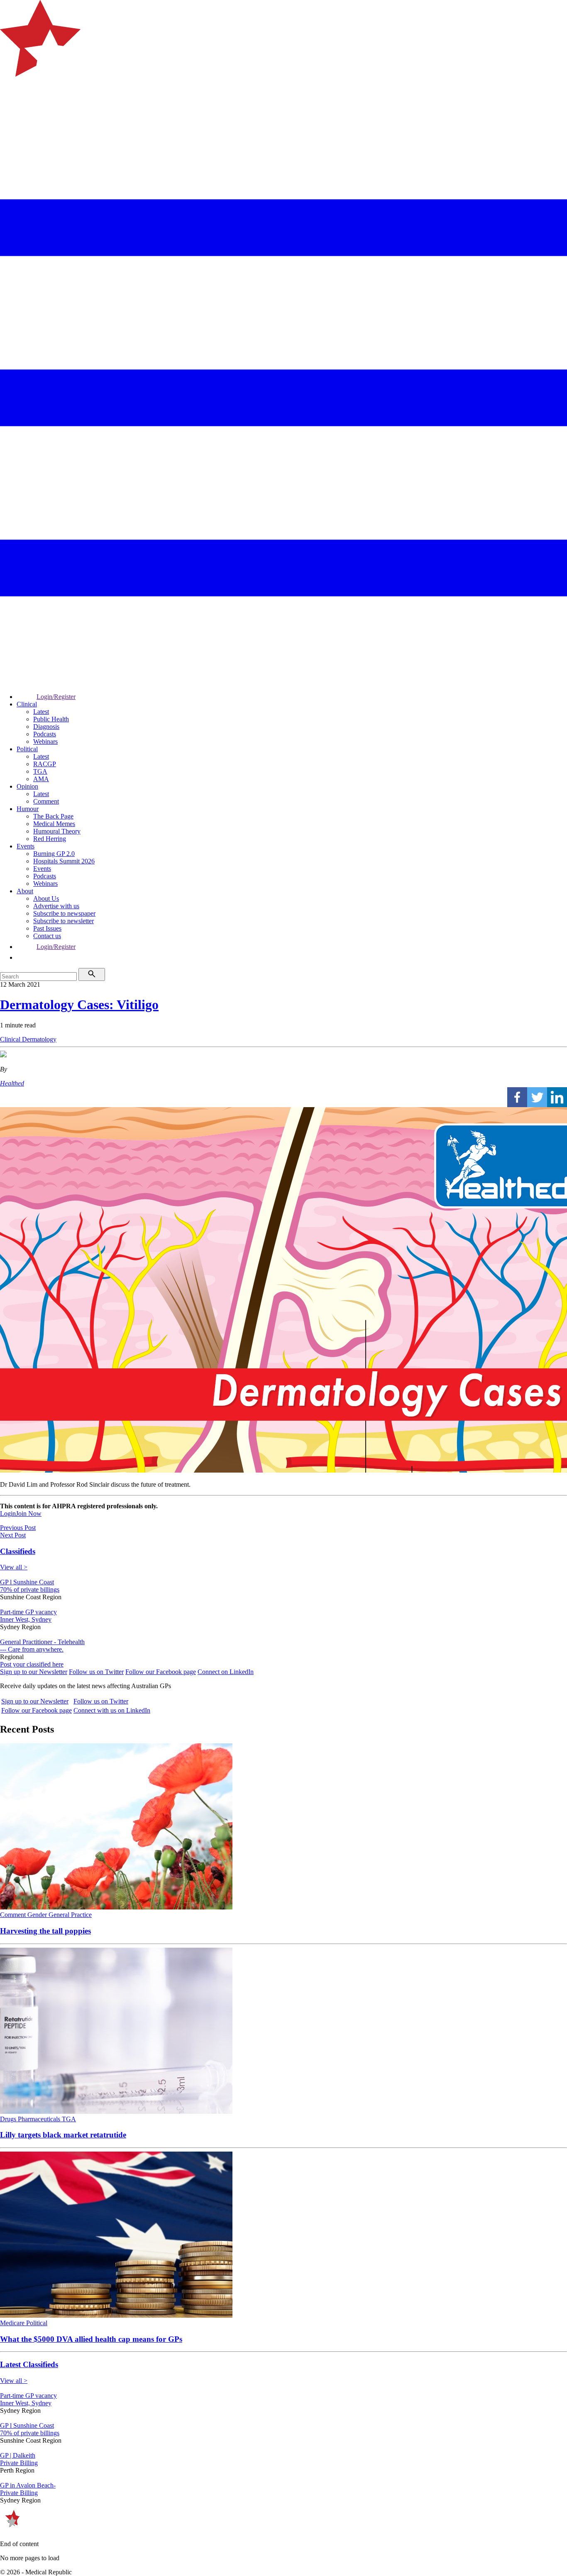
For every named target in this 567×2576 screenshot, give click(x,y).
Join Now (29, 1513)
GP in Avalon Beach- (28, 2485)
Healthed (12, 1083)
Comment (46, 801)
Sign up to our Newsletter (34, 1672)
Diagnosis (46, 727)
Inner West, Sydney (26, 1619)
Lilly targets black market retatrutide (63, 2135)
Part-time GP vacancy (28, 1612)
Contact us (47, 936)
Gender (38, 1915)
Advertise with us (56, 906)
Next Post (13, 1535)
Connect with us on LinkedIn (112, 1710)
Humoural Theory (57, 831)
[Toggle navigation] (10, 110)
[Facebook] (517, 1097)
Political (27, 749)
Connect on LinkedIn (226, 1672)
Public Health (51, 719)
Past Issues (47, 928)
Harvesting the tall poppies (45, 1931)
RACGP (45, 764)
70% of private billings (30, 1589)
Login (8, 1513)
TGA (40, 771)
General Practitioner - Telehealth (42, 1642)
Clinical (27, 704)
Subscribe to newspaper (64, 913)
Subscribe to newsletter (64, 921)
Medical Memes (54, 824)
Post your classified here (32, 1664)
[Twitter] (537, 1097)
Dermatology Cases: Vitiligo (79, 1005)
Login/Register (56, 697)
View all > (14, 1567)
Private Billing (19, 2463)
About (25, 891)
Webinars (45, 741)
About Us (46, 898)
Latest (41, 712)
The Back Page (53, 816)
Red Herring (50, 839)
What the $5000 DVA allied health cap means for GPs (91, 2339)
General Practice (70, 1915)
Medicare (13, 2323)
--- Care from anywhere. (32, 1649)
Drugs (9, 2119)
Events (26, 846)
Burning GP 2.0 (54, 854)
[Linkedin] (557, 1097)
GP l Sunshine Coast (27, 1582)
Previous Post (18, 1528)
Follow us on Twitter (96, 1672)
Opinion (27, 786)
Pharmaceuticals (40, 2119)
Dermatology (39, 1039)
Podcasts (45, 734)
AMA (41, 779)
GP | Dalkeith (18, 2455)
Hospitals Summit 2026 (64, 861)
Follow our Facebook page (161, 1672)
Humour (28, 809)
